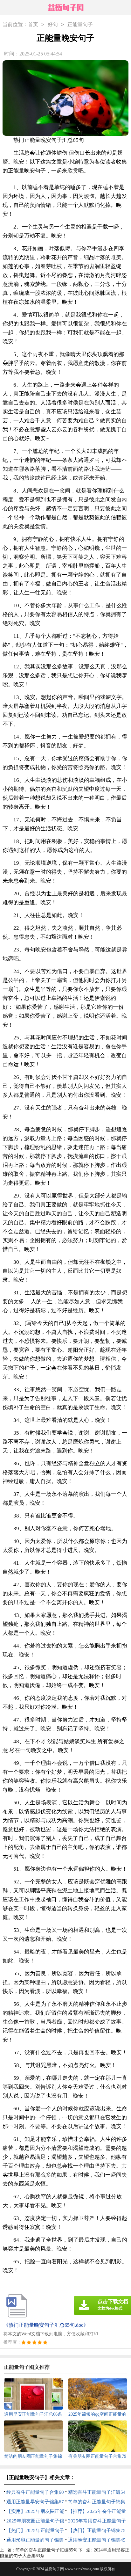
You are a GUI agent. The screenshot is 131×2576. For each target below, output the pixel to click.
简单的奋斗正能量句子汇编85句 (46, 2550)
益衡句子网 (54, 2569)
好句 (53, 24)
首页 (33, 24)
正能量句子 (80, 24)
